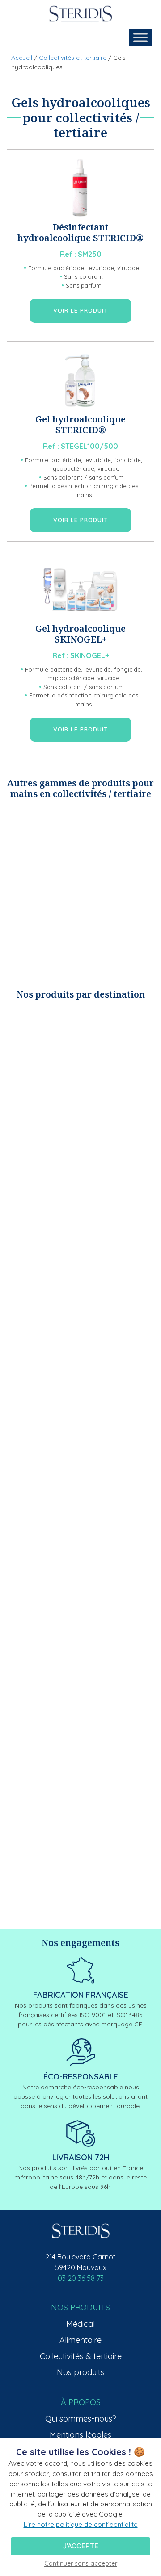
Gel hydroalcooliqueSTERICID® (80, 424)
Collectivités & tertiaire (81, 2356)
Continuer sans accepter (81, 2563)
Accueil (22, 58)
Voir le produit (80, 310)
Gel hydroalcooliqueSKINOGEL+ (80, 634)
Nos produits (80, 2372)
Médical (80, 2324)
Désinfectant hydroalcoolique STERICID (77, 232)
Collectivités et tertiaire (73, 58)
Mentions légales (80, 2435)
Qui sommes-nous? (81, 2419)
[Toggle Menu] (140, 37)
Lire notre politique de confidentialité (81, 2524)
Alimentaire (80, 2340)
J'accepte (81, 2546)
